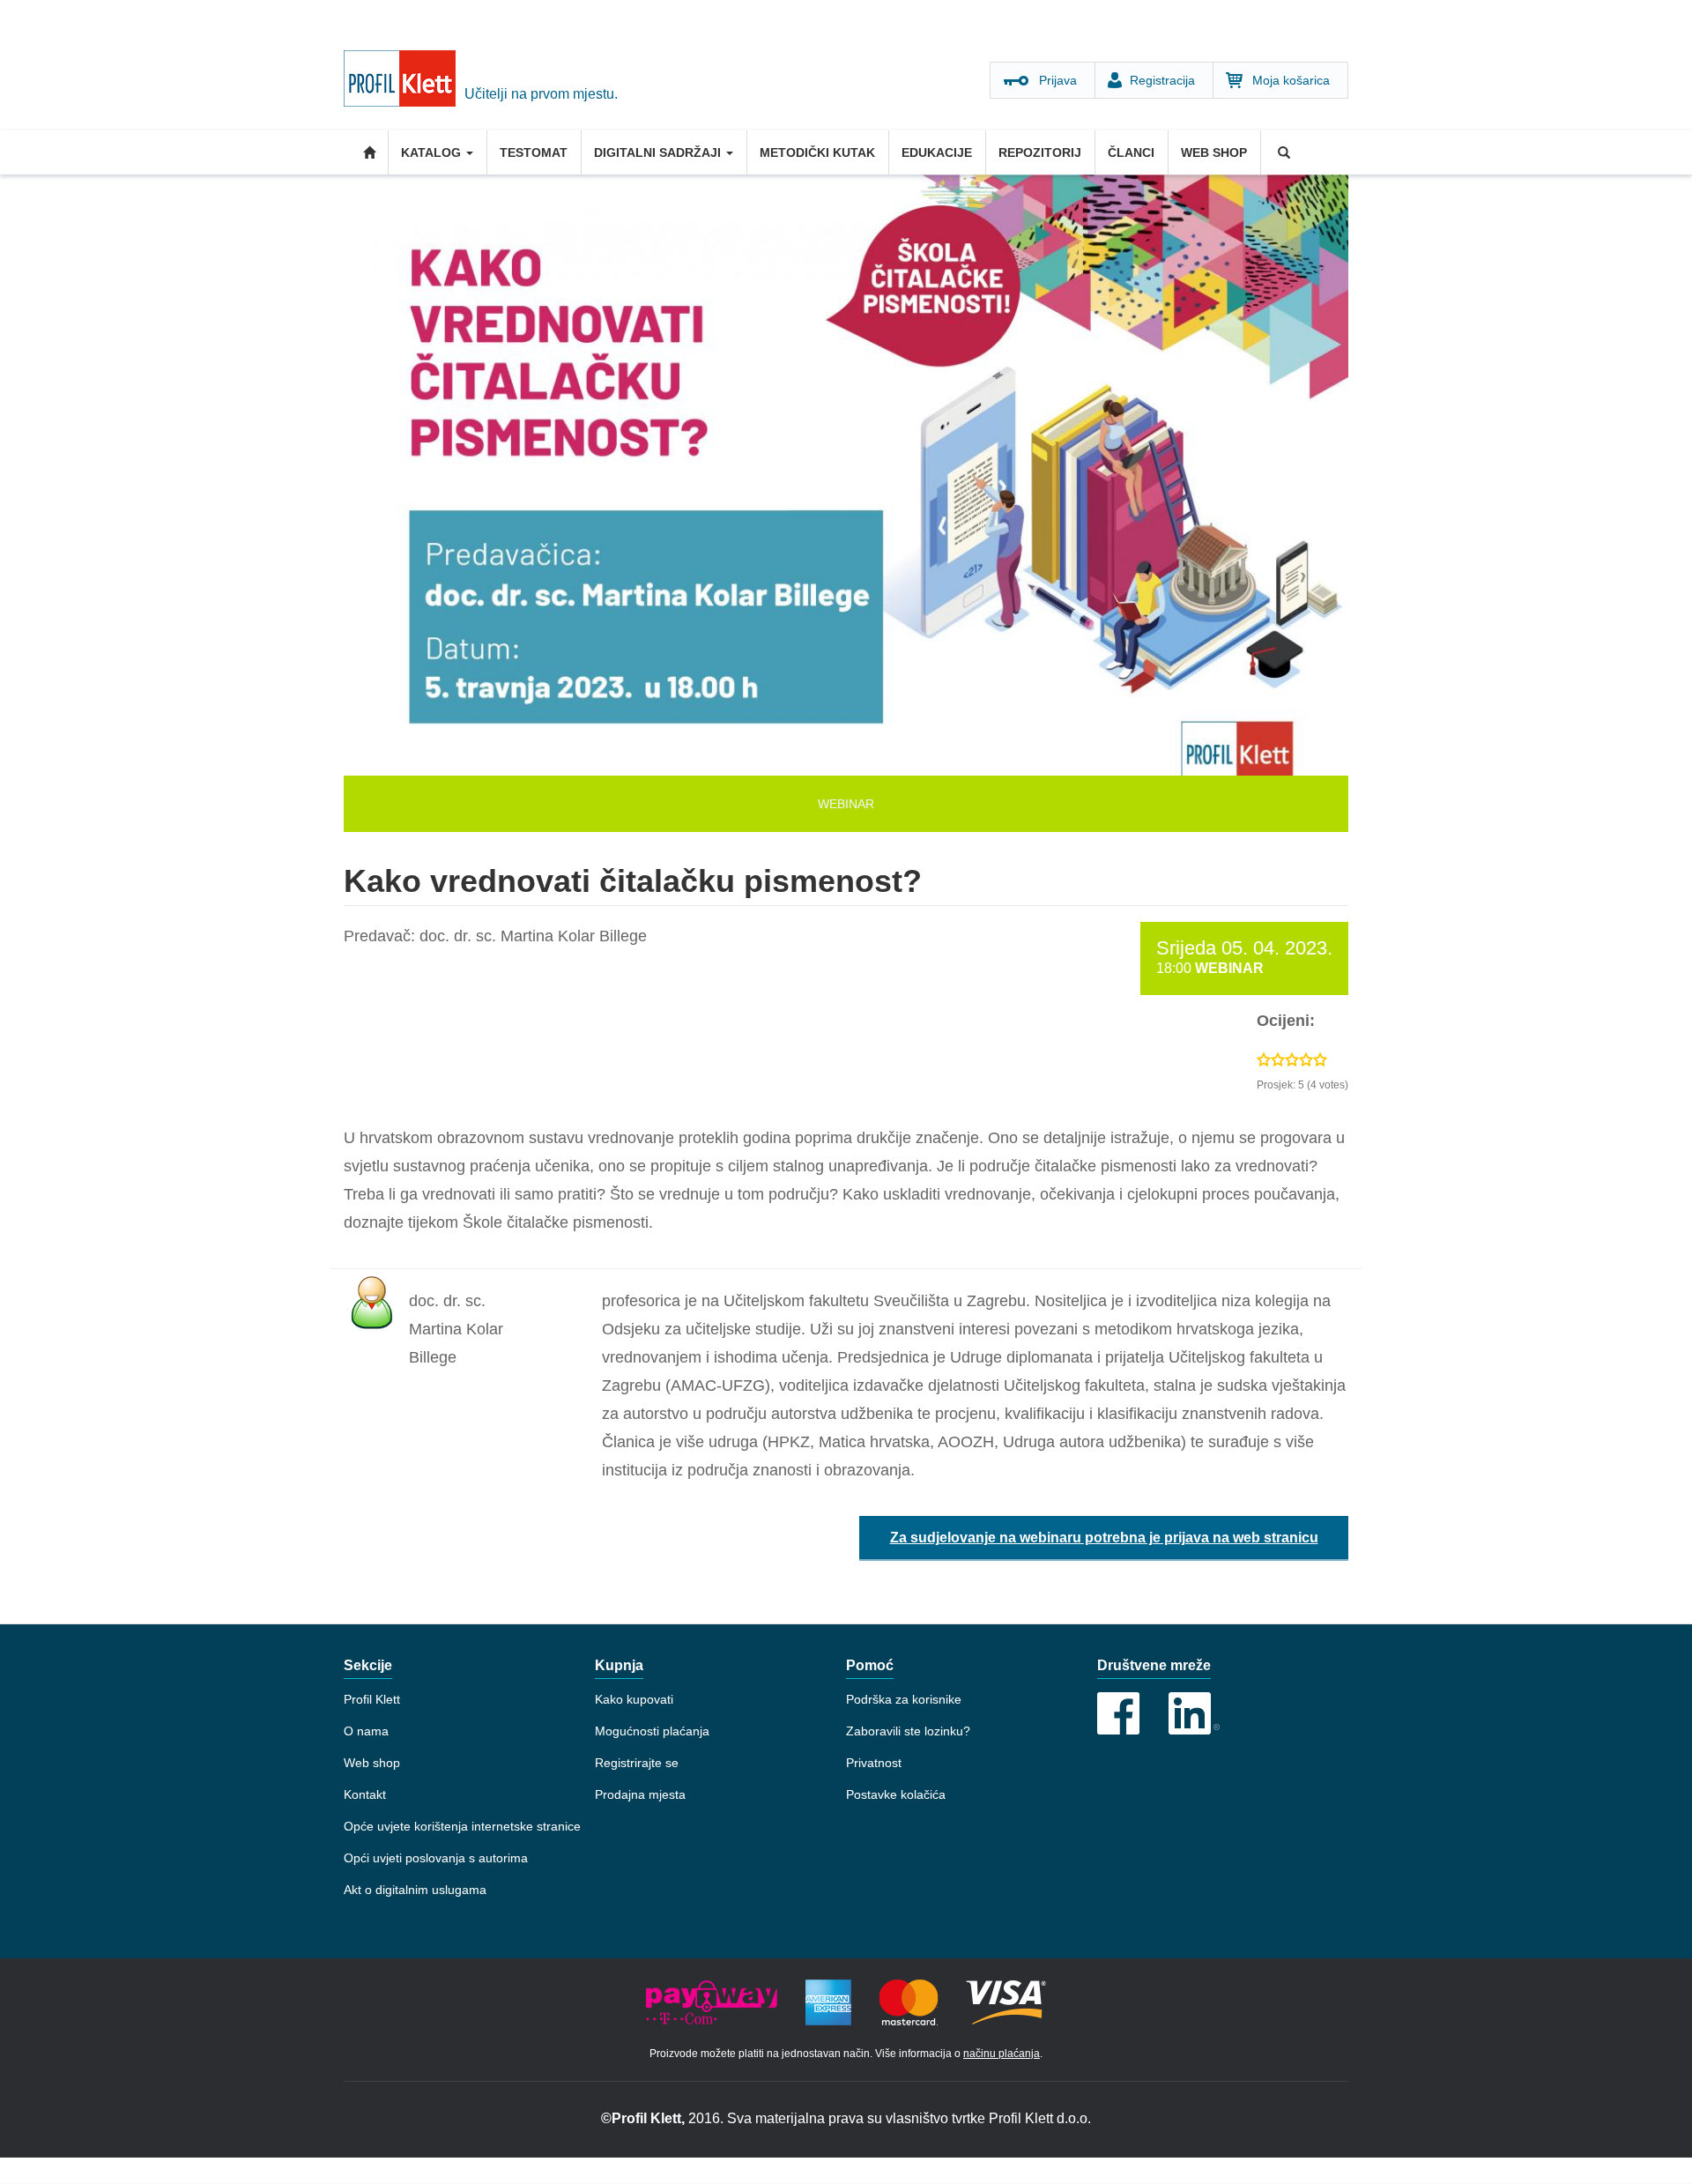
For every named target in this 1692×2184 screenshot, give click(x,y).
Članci (1131, 152)
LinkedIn (1194, 1713)
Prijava (1058, 80)
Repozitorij (1040, 152)
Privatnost (874, 1763)
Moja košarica (1291, 80)
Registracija (1162, 80)
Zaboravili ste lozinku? (908, 1731)
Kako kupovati (634, 1699)
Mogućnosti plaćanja (652, 1731)
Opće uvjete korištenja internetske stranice (462, 1826)
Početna (366, 152)
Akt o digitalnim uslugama (415, 1890)
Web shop (1214, 152)
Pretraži (1282, 152)
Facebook (1118, 1713)
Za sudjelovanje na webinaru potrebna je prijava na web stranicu (1104, 1538)
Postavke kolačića (896, 1794)
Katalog (433, 152)
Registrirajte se (637, 1763)
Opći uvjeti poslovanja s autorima (436, 1858)
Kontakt (365, 1794)
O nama (366, 1731)
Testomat (534, 152)
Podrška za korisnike (904, 1699)
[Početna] (404, 83)
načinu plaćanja (1002, 2054)
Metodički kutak (817, 152)
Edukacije (937, 152)
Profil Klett (372, 1699)
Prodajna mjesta (640, 1794)
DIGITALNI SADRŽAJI (659, 152)
